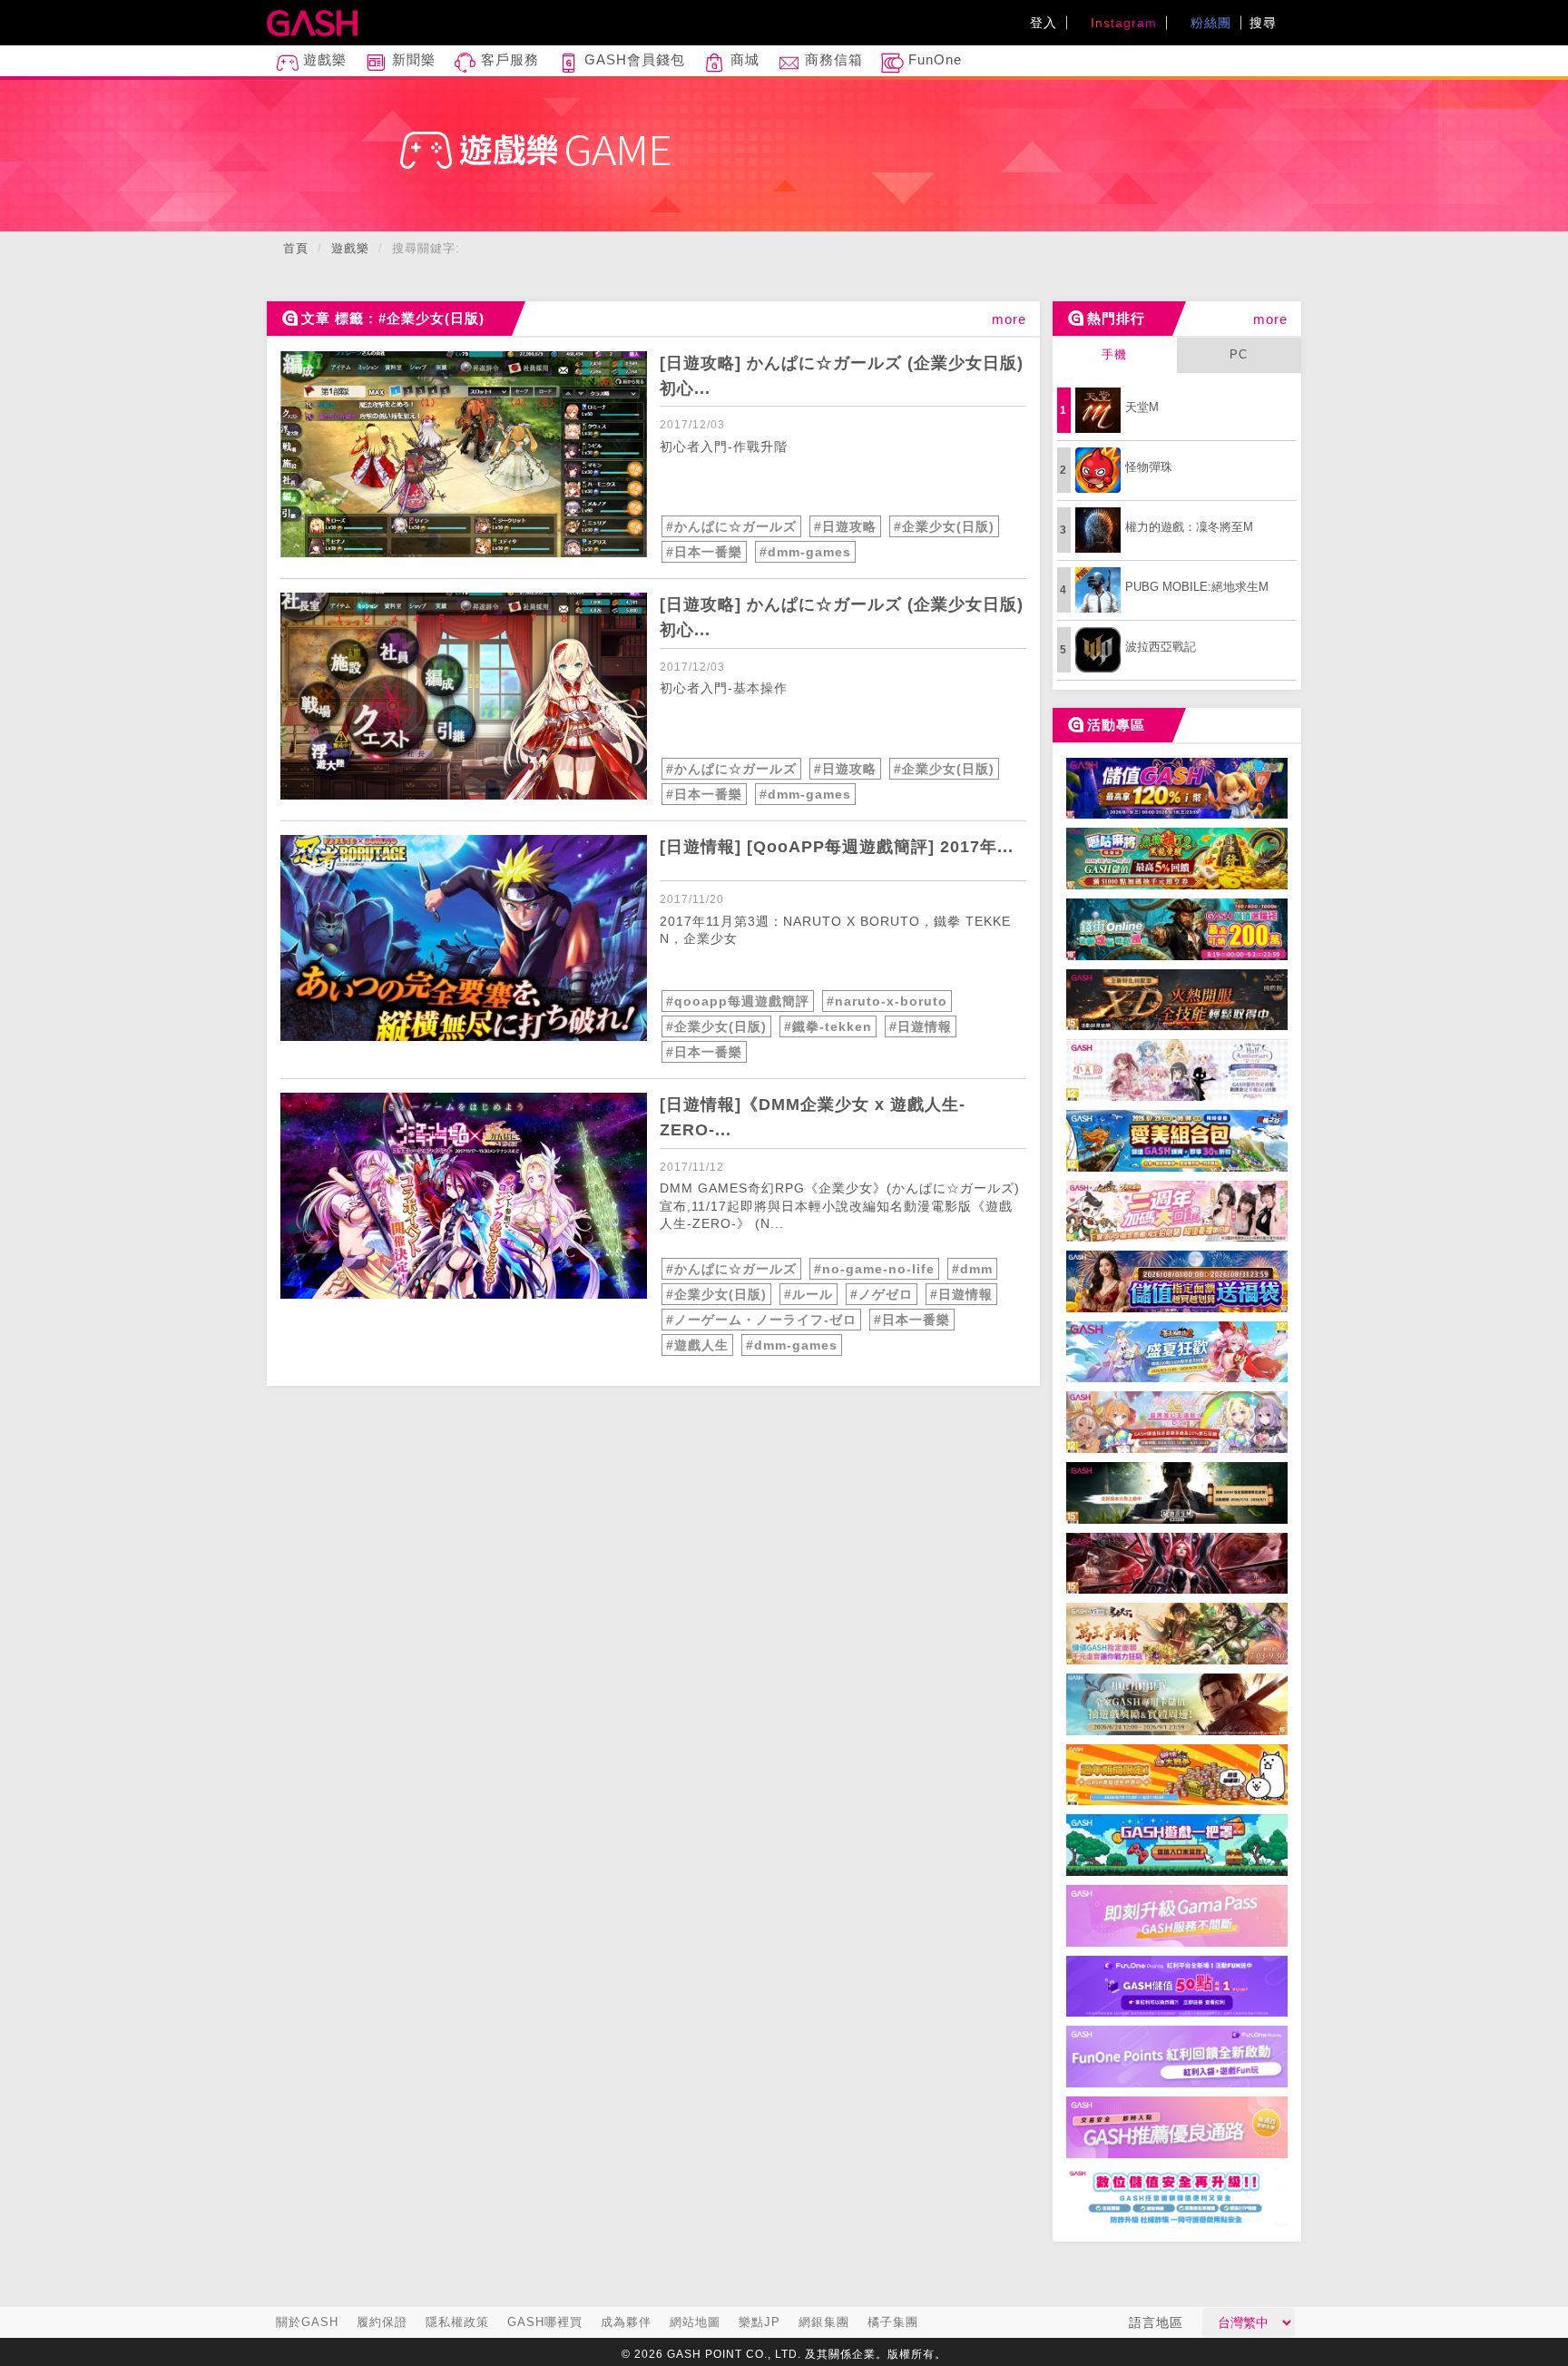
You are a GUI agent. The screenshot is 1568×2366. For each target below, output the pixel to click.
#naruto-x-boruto (887, 1001)
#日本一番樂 (704, 552)
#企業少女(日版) (944, 526)
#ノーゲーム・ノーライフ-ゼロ (761, 1320)
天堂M (1142, 407)
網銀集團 (824, 2322)
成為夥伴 (626, 2322)
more (1009, 319)
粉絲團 (1209, 23)
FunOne (933, 59)
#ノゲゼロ (882, 1294)
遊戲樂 (323, 59)
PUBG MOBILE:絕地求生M (1197, 587)
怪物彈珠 (1149, 467)
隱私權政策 (457, 2322)
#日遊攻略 (845, 526)
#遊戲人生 (697, 1345)
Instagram (1122, 23)
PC (1239, 354)
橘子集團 (893, 2322)
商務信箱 (832, 59)
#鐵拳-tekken (828, 1026)
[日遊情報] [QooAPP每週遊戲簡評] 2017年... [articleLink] (837, 847)
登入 (1044, 23)
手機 (1114, 354)
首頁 (296, 248)
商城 (743, 59)
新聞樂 (412, 59)
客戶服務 (508, 59)
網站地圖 (695, 2322)
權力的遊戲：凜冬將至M (1189, 527)
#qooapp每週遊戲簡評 (738, 1001)
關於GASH (307, 2322)
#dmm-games (805, 552)
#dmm (972, 1269)
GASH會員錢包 (632, 59)
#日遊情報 (921, 1026)
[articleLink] (464, 454)
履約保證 (382, 2322)
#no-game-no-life (874, 1269)
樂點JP (759, 2322)
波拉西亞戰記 (1161, 647)
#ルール (808, 1294)
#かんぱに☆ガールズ (731, 526)
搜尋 (1265, 23)
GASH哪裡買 (545, 2322)
